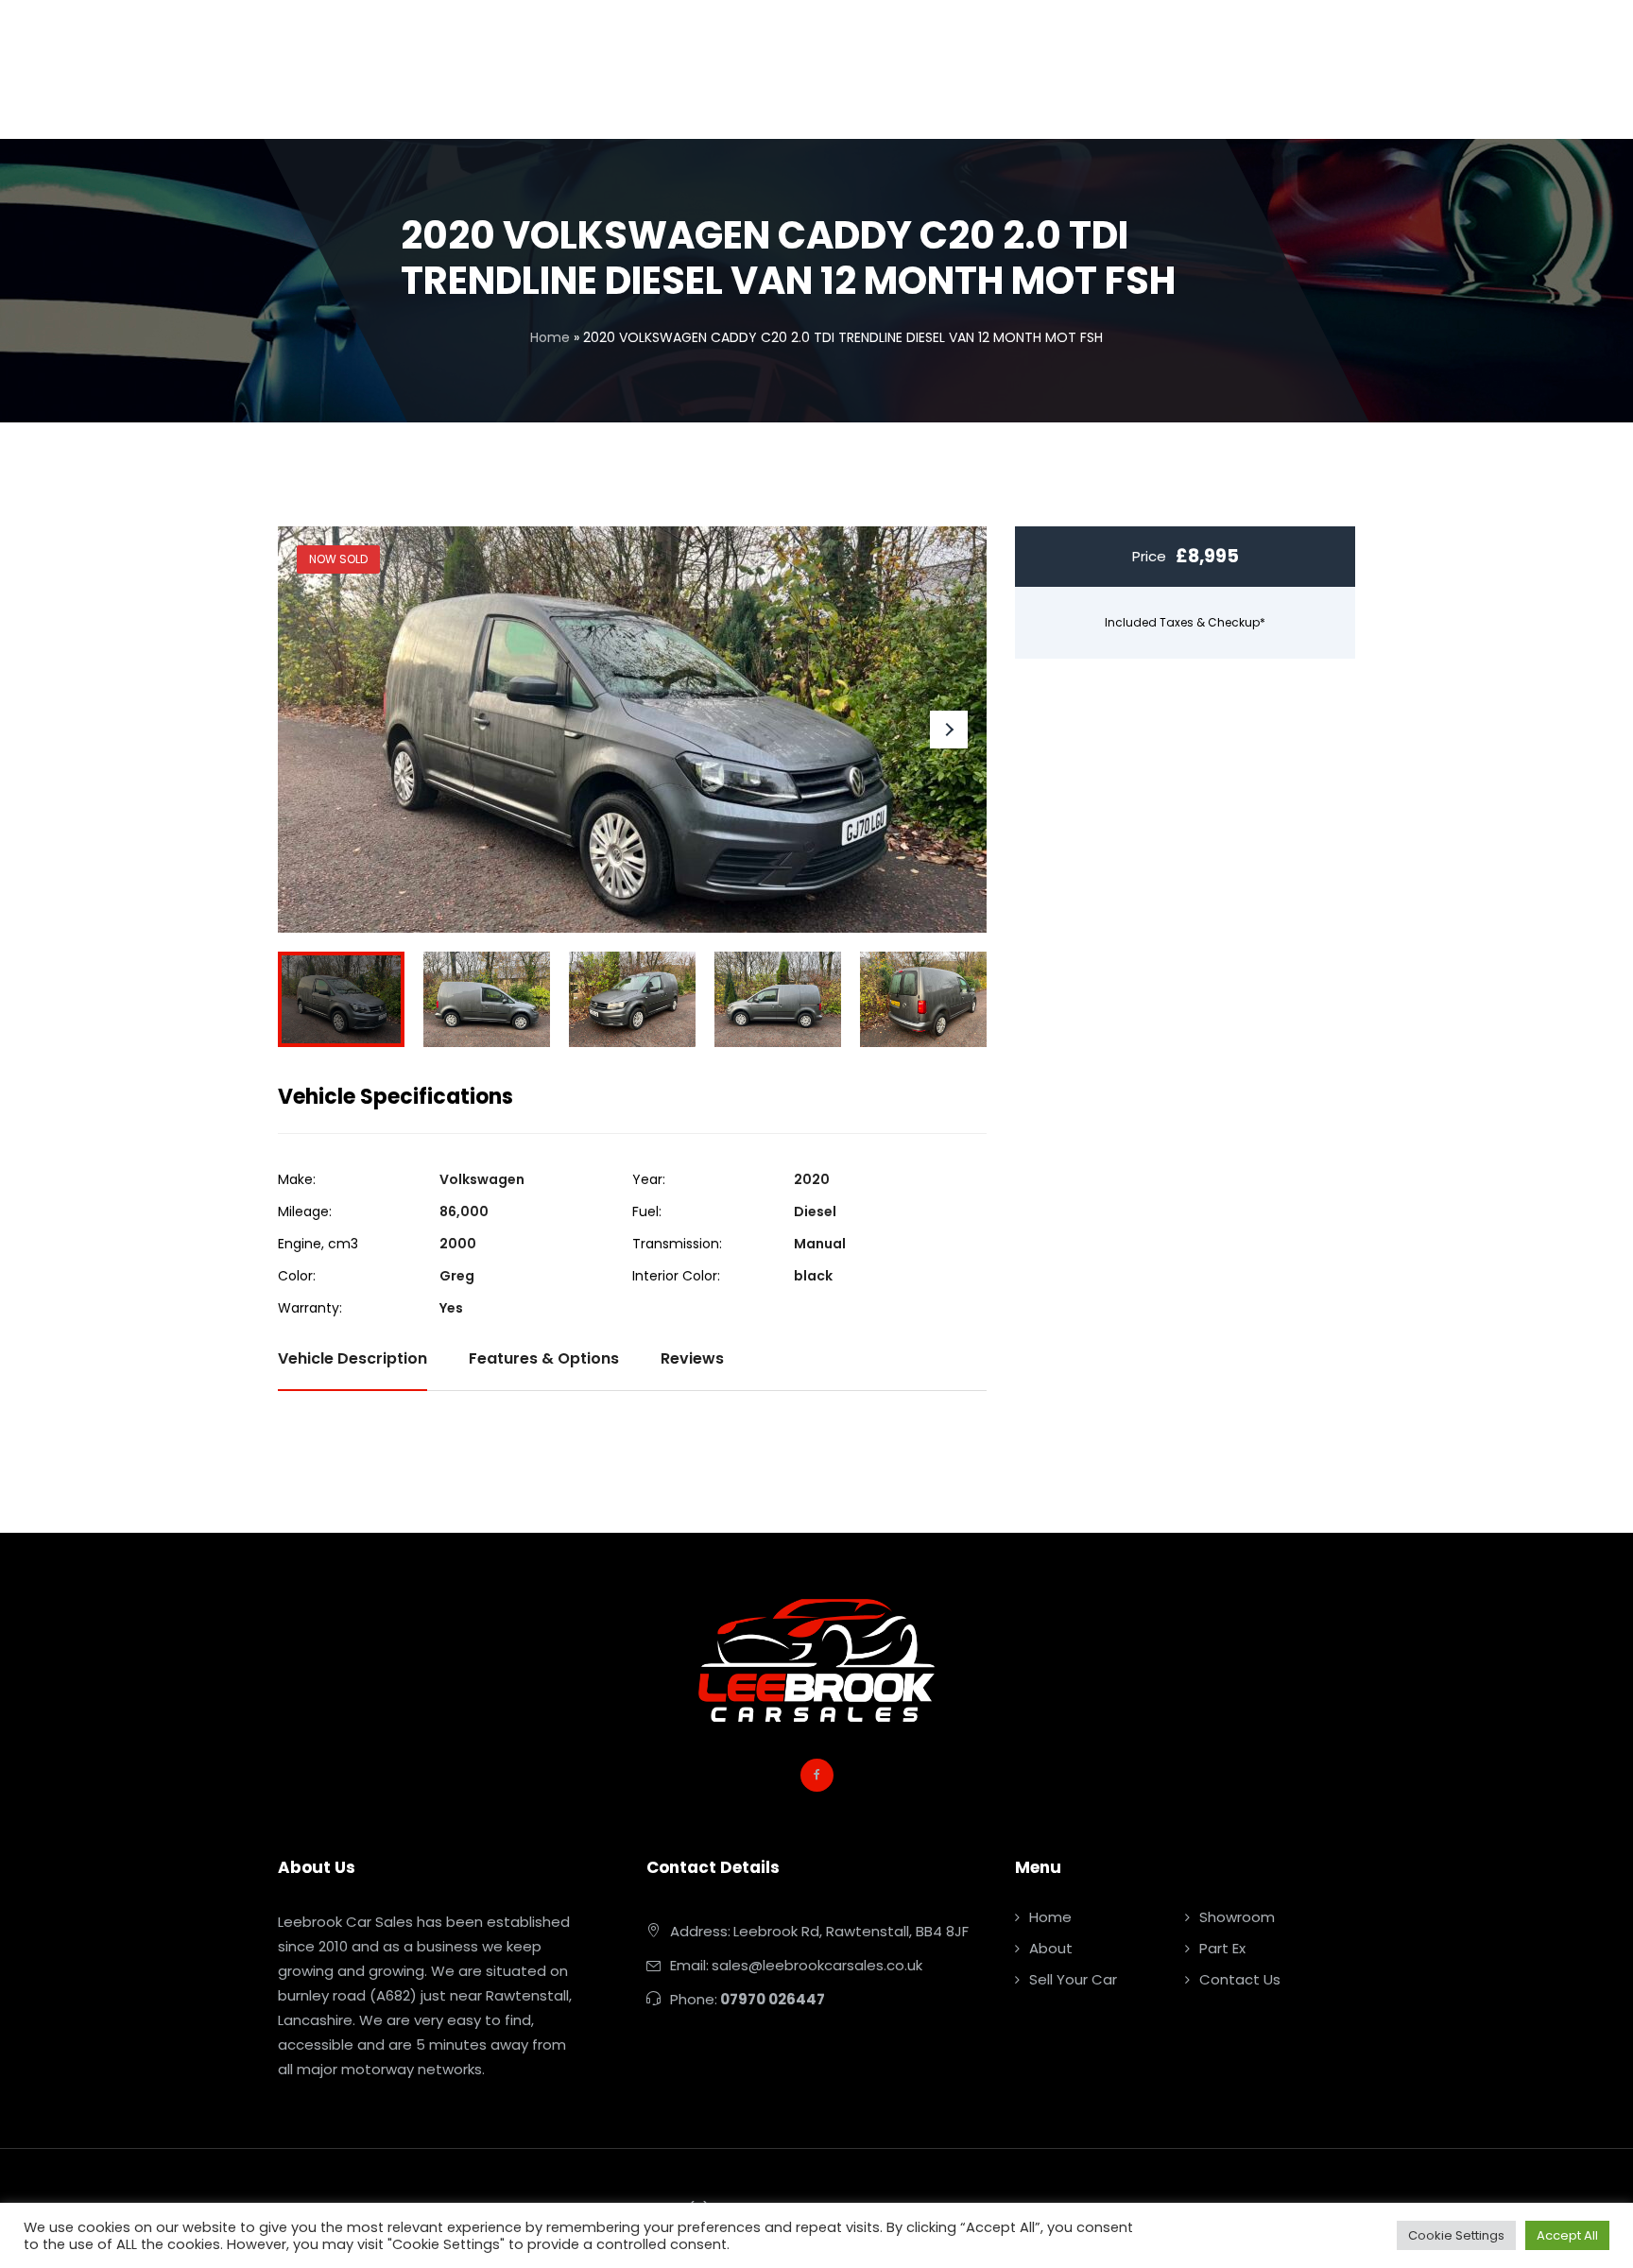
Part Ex (1222, 1948)
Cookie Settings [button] (1456, 2235)
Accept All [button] (1567, 2235)
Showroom (1237, 1917)
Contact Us (1240, 1979)
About (1051, 1948)
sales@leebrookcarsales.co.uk (817, 1965)
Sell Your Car (1073, 1979)
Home (550, 337)
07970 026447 (773, 1999)
